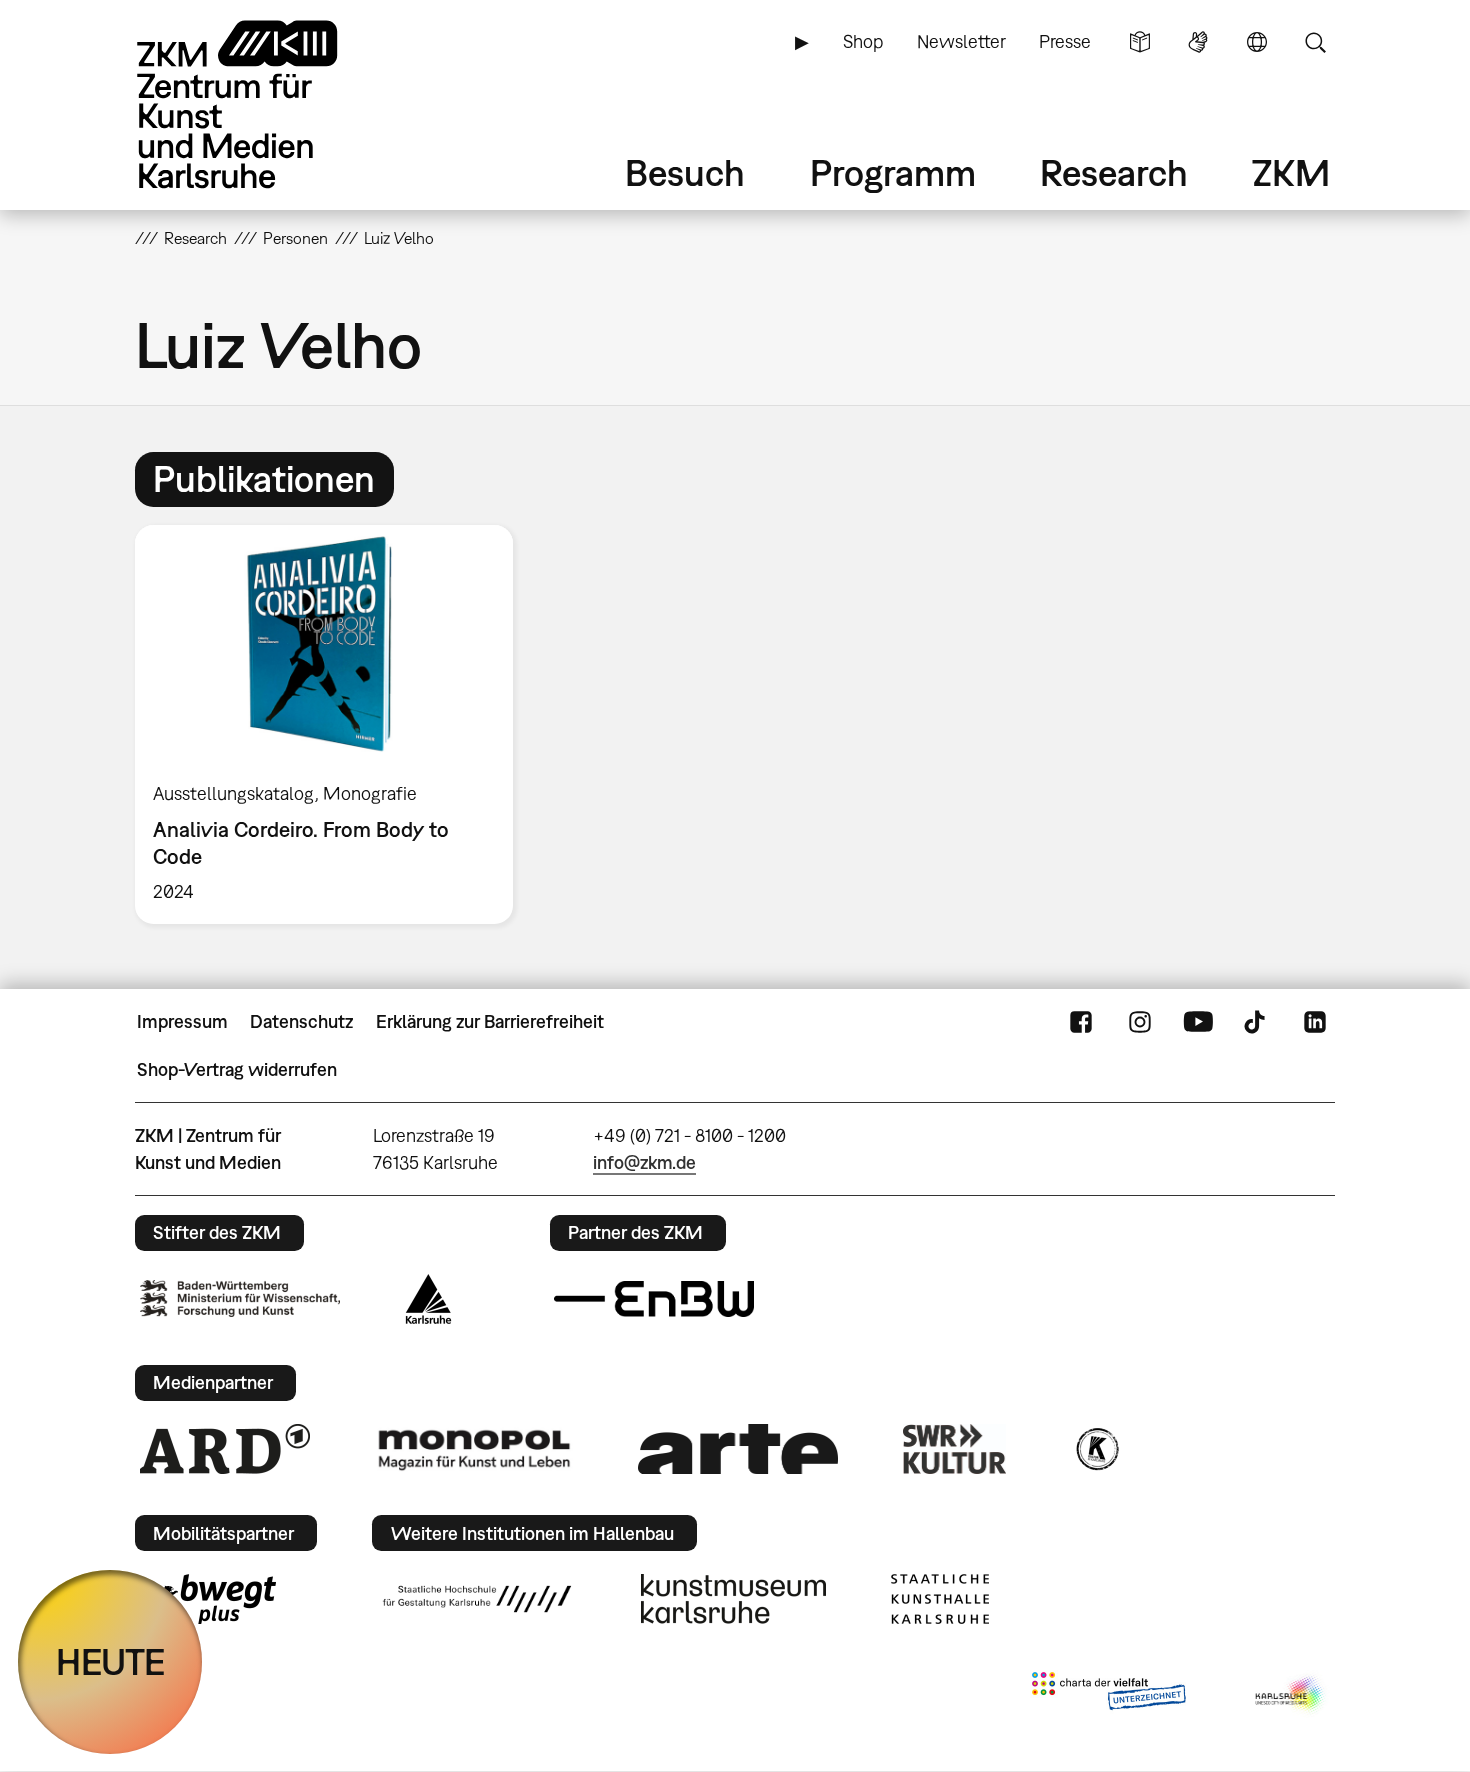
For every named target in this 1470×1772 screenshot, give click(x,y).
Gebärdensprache (1198, 42)
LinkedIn (1315, 1022)
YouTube (1198, 1022)
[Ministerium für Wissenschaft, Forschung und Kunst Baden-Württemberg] (240, 1298)
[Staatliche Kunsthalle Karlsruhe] (940, 1599)
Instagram (1140, 1022)
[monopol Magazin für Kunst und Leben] (474, 1449)
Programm (893, 172)
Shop (863, 41)
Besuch (685, 172)
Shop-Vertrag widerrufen (237, 1069)
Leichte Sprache (1140, 42)
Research (1114, 172)
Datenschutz (301, 1021)
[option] (333, 724)
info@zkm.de (644, 1162)
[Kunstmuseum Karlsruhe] (733, 1599)
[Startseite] (265, 104)
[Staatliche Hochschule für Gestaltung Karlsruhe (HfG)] (477, 1599)
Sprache (1257, 42)
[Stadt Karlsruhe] (428, 1299)
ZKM (1291, 172)
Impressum (182, 1021)
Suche (1315, 42)
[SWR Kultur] (955, 1449)
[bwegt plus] (208, 1599)
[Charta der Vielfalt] (1108, 1695)
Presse (1065, 41)
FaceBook (1081, 1022)
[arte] (738, 1448)
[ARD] (225, 1449)
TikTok (1257, 1022)
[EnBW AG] (654, 1299)
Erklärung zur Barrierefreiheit (490, 1021)
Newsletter (961, 41)
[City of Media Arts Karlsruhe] (1291, 1695)
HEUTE (110, 1661)
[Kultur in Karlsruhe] (1096, 1449)
